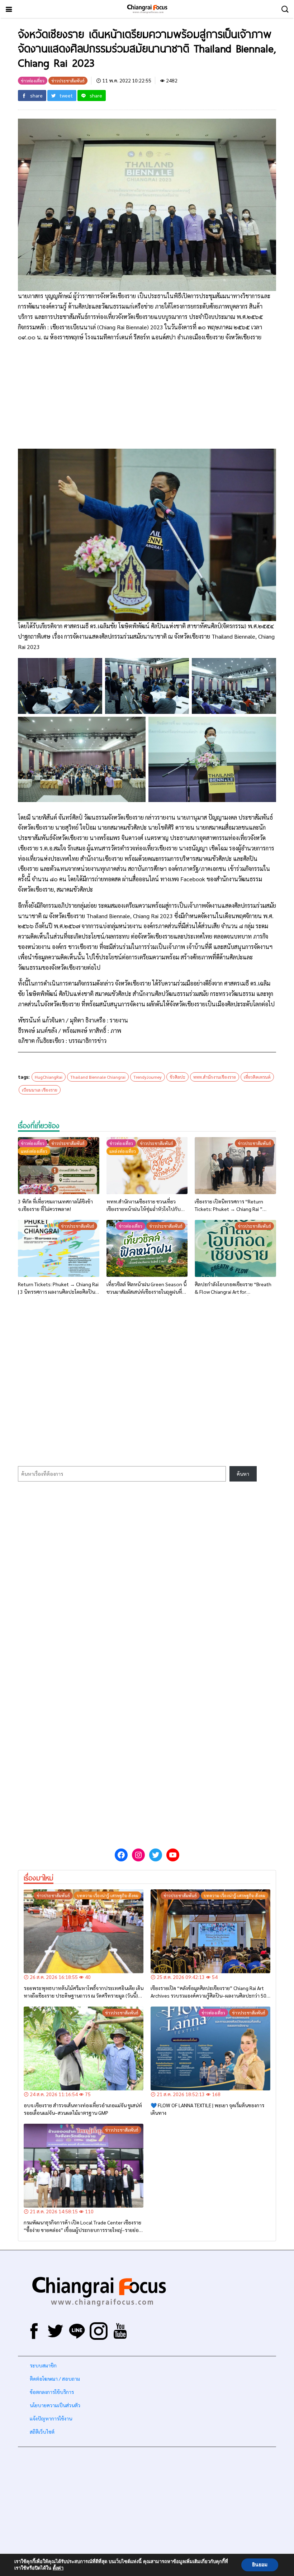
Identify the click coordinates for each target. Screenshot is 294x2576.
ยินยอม (260, 2565)
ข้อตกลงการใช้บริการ (52, 2392)
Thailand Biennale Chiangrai (98, 1077)
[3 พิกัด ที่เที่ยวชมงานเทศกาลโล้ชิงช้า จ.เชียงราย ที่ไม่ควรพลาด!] (59, 1166)
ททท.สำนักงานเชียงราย (215, 1077)
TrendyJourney (148, 1077)
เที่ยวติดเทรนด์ (257, 1077)
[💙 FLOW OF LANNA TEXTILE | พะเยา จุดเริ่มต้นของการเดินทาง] (210, 2048)
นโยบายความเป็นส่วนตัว (55, 2405)
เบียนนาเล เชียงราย (40, 1090)
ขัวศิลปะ (177, 1077)
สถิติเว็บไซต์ (42, 2432)
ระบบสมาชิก (43, 2365)
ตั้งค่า (58, 2568)
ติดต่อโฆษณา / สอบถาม (55, 2379)
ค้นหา (243, 1474)
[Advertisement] (147, 399)
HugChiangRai (49, 1077)
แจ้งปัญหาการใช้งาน (50, 2418)
